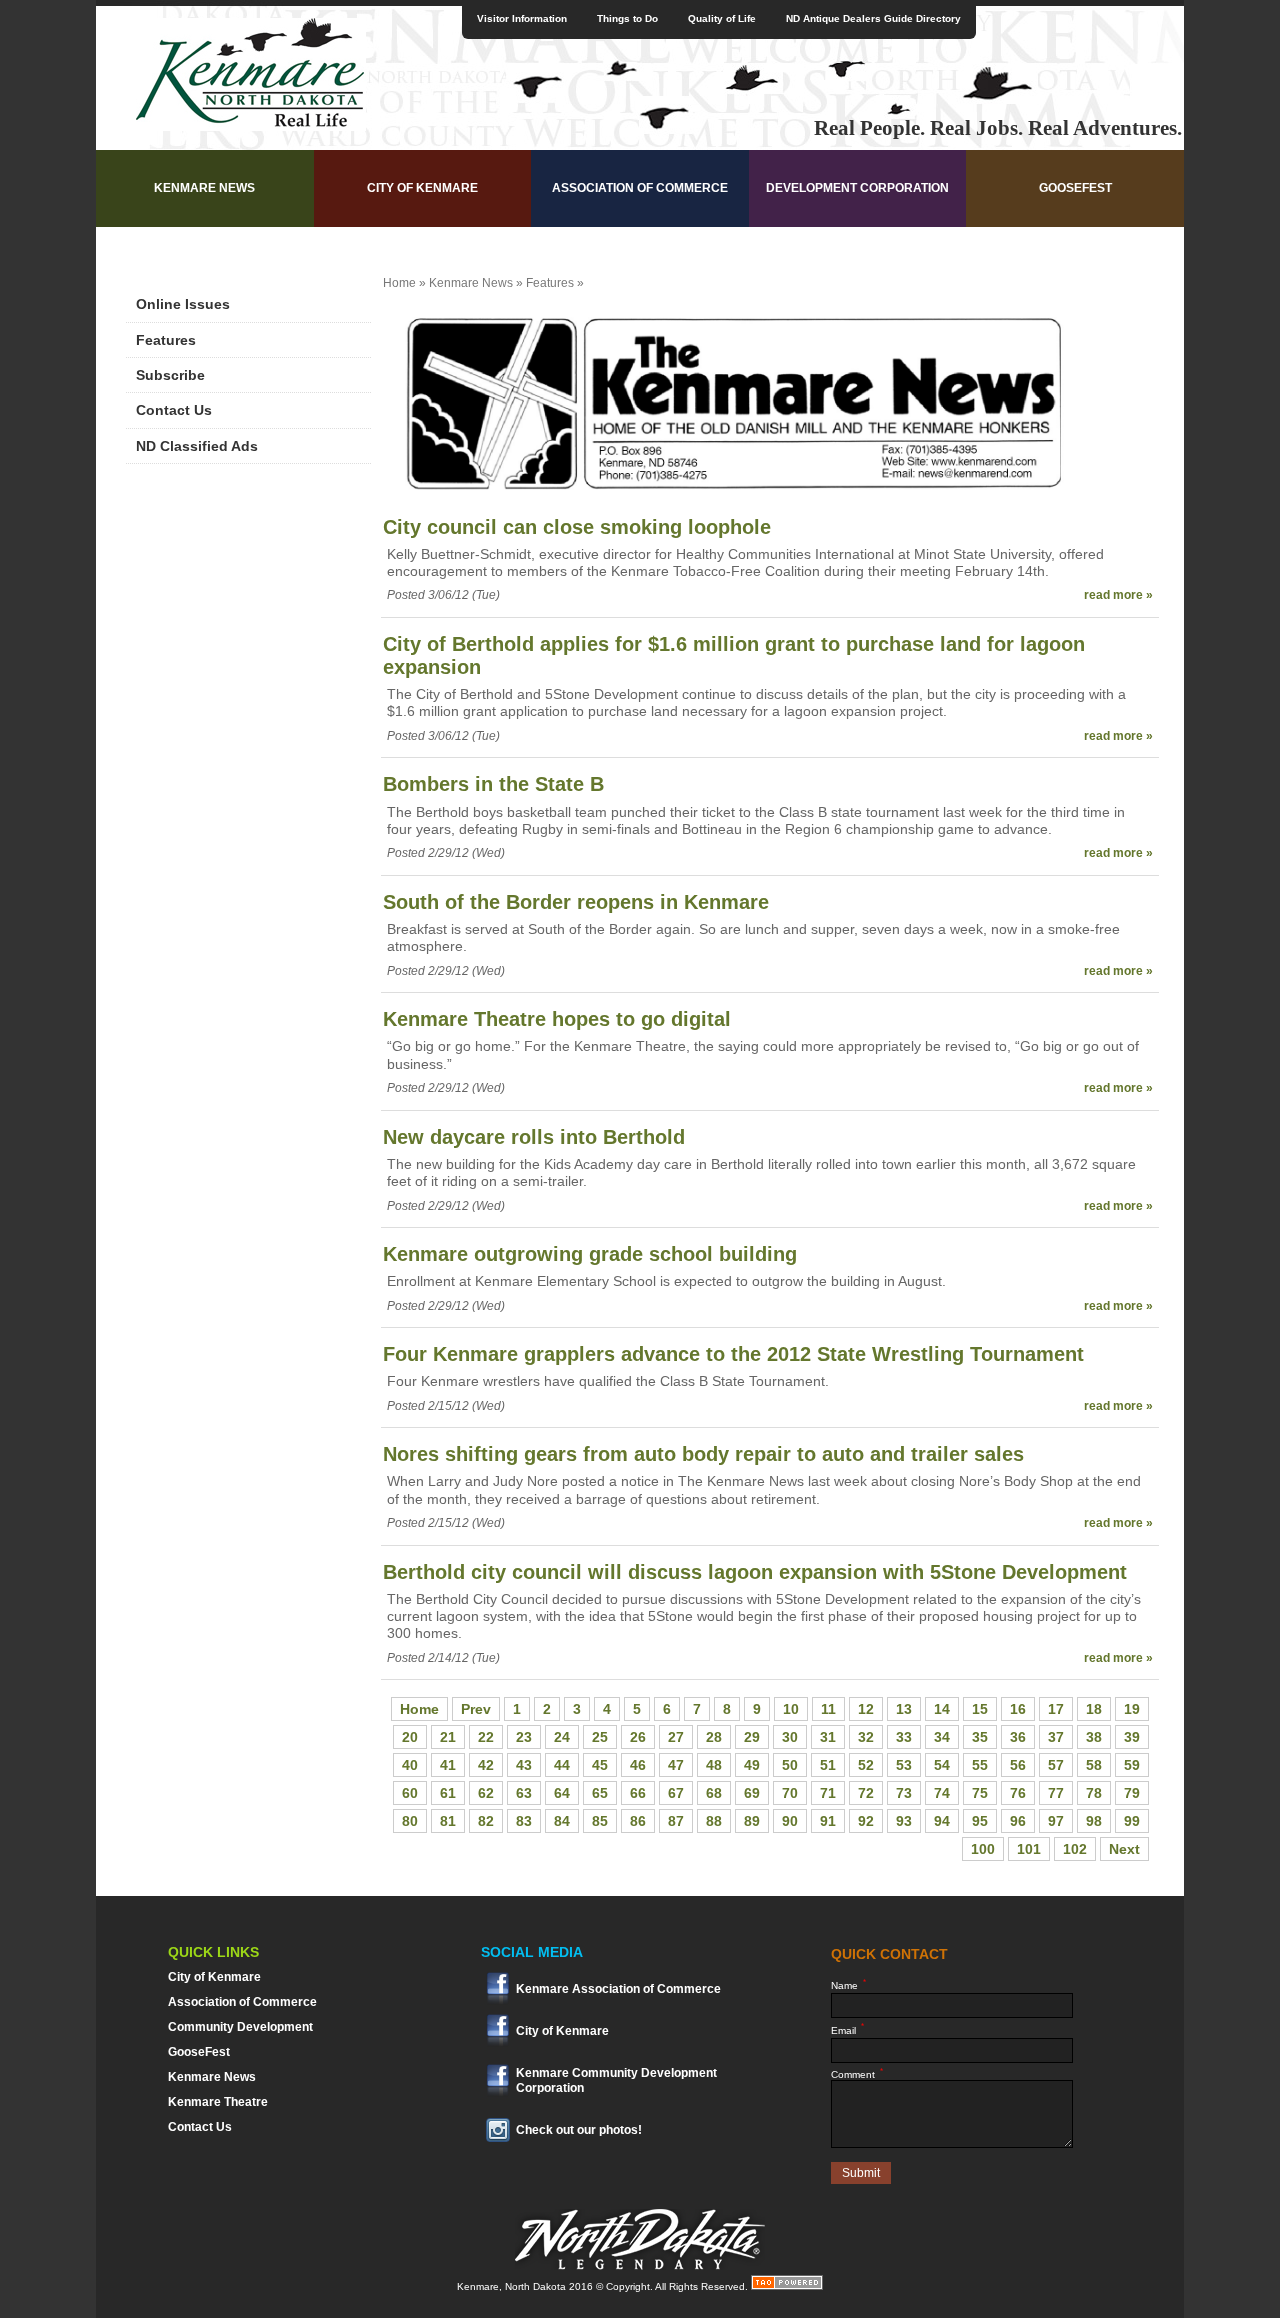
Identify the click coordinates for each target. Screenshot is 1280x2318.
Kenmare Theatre (218, 2102)
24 (562, 1737)
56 (1018, 1765)
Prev (476, 1709)
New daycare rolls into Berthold (534, 1137)
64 (562, 1793)
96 (1018, 1821)
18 (1094, 1709)
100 (983, 1849)
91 (828, 1821)
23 (524, 1737)
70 (790, 1793)
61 (448, 1793)
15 (980, 1709)
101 (1029, 1849)
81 (448, 1821)
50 (790, 1765)
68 (714, 1793)
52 (866, 1765)
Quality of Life (722, 18)
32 (866, 1737)
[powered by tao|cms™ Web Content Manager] (787, 2286)
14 (942, 1709)
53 (904, 1765)
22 (486, 1737)
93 (904, 1821)
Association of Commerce (640, 188)
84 (562, 1821)
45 (600, 1765)
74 (942, 1793)
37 (1056, 1737)
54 (942, 1765)
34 (942, 1737)
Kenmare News (204, 188)
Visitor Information (522, 18)
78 (1094, 1793)
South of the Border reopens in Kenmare (576, 902)
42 (486, 1765)
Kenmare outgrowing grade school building (590, 1254)
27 (676, 1737)
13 (904, 1709)
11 (828, 1709)
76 (1018, 1793)
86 (638, 1821)
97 (1056, 1821)
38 (1094, 1737)
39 (1132, 1737)
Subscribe (170, 375)
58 (1094, 1765)
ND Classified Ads (197, 446)
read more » (1118, 595)
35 (980, 1737)
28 (714, 1737)
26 (638, 1737)
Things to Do (627, 18)
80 (410, 1821)
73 (904, 1793)
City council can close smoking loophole (577, 527)
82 (486, 1821)
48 (714, 1765)
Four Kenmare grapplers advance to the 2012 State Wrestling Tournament (733, 1354)
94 (942, 1821)
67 (676, 1793)
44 (562, 1765)
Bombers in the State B (493, 784)
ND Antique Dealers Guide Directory (873, 18)
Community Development (240, 2027)
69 (752, 1793)
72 (866, 1793)
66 (638, 1793)
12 (866, 1709)
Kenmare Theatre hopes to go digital (557, 1019)
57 (1056, 1765)
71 (828, 1793)
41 (448, 1765)
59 (1132, 1765)
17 (1056, 1709)
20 (410, 1737)
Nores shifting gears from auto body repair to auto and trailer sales (703, 1454)
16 (1018, 1709)
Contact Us (174, 410)
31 (828, 1737)
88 (714, 1821)
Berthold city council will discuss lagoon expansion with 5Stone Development (755, 1572)
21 (448, 1737)
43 (524, 1765)
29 (752, 1737)
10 (791, 1709)
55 (980, 1765)
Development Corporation (857, 188)
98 (1094, 1821)
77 (1056, 1793)
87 (676, 1821)
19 (1132, 1709)
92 (866, 1821)
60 (410, 1793)
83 (524, 1821)
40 (410, 1765)
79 (1132, 1793)
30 (790, 1737)
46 (638, 1765)
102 (1075, 1849)
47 (676, 1765)
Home (399, 283)
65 (600, 1793)
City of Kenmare (422, 188)
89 (752, 1821)
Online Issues (183, 304)
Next (1124, 1849)
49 (752, 1765)
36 (1018, 1737)
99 (1132, 1821)
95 (980, 1821)
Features (166, 340)
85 (600, 1821)
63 (524, 1793)
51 (828, 1765)
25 (600, 1737)
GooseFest (1075, 188)
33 (904, 1737)
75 (980, 1793)
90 (790, 1821)
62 (486, 1793)
